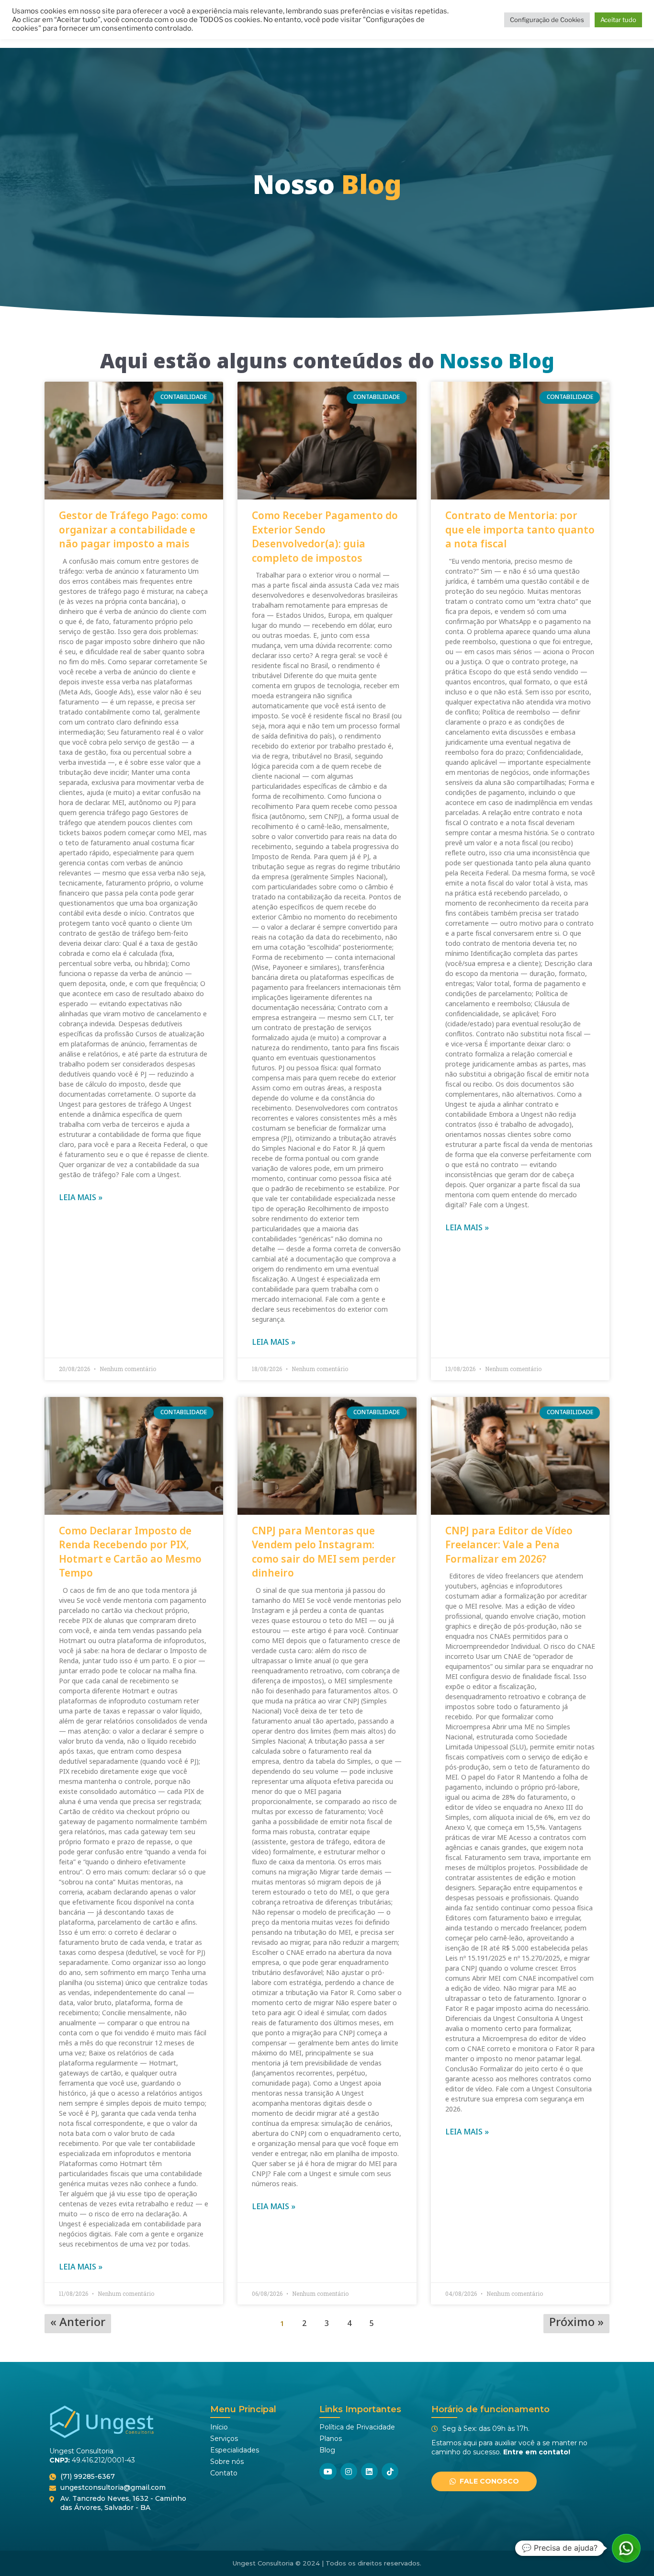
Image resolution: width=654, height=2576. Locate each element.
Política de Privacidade (357, 2427)
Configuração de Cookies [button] (547, 20)
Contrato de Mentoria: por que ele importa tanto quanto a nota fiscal (520, 530)
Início (219, 2427)
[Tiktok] (390, 2471)
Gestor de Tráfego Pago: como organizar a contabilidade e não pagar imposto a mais (133, 530)
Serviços (224, 2439)
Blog (327, 2450)
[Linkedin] (369, 2471)
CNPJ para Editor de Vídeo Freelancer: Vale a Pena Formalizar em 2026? (509, 1545)
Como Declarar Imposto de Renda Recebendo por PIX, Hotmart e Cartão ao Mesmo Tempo (130, 1552)
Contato (224, 2473)
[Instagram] (349, 2471)
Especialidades (235, 2450)
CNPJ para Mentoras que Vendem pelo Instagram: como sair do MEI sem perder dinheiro (324, 1552)
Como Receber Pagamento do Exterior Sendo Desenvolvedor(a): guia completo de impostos (325, 537)
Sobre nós (227, 2462)
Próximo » (576, 2324)
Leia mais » (81, 1198)
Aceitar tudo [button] (618, 20)
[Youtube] (328, 2471)
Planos (331, 2439)
